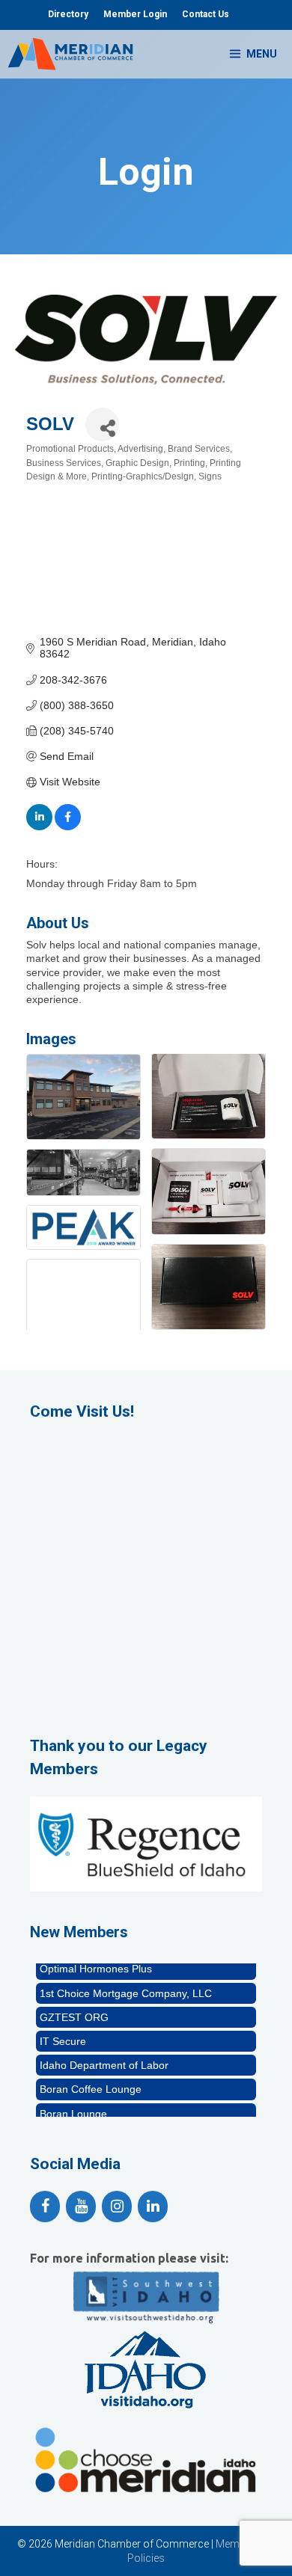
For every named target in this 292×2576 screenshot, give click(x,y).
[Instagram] (117, 2207)
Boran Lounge (73, 2106)
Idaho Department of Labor (104, 2057)
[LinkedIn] (153, 2207)
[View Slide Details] (146, 1844)
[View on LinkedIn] (39, 827)
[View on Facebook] (68, 827)
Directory (68, 14)
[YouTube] (81, 2207)
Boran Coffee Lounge (91, 2081)
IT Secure (63, 2033)
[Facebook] (45, 2207)
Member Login (135, 14)
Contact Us (206, 14)
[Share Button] (102, 424)
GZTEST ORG (74, 2009)
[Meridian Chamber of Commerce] (70, 54)
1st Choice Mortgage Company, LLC (126, 1985)
